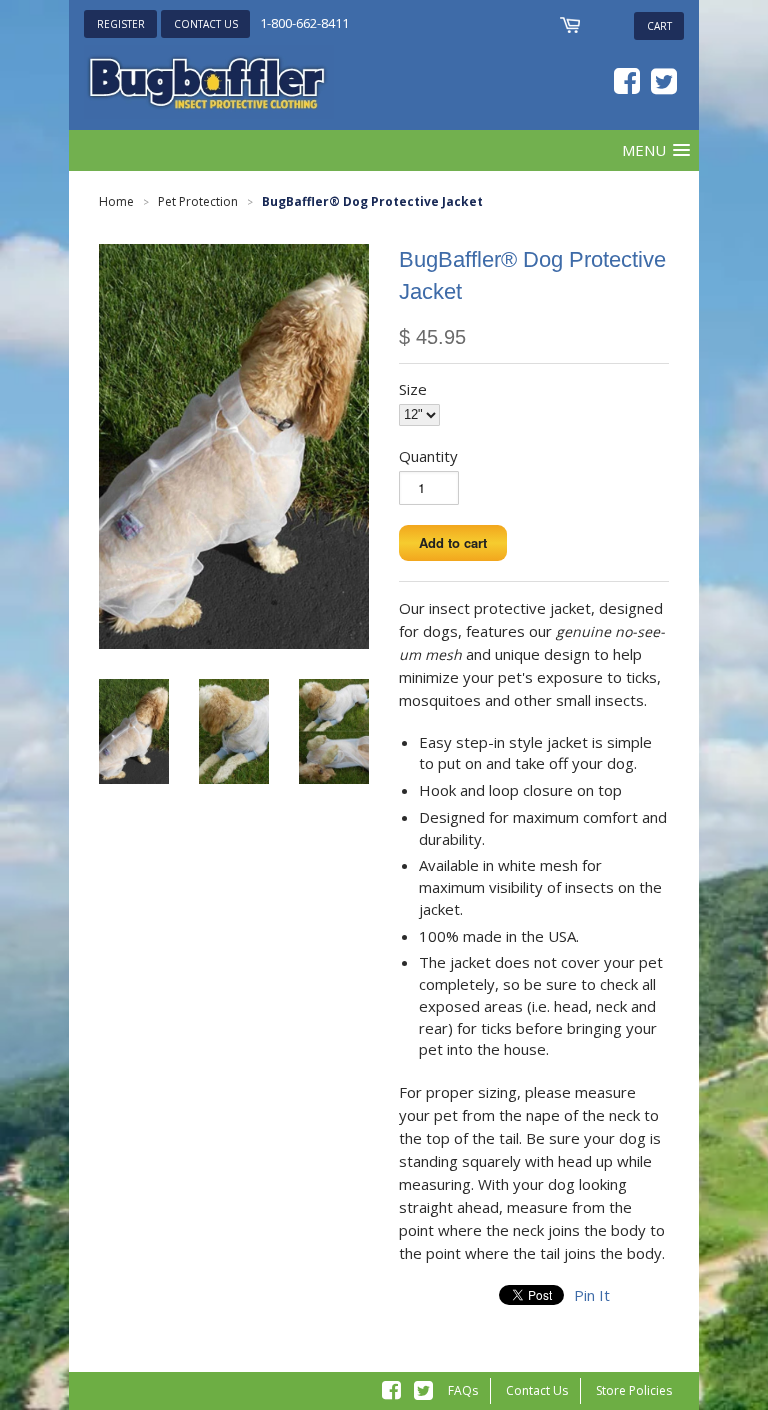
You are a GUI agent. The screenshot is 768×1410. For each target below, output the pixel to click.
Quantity (428, 456)
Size (413, 389)
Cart (659, 26)
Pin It (592, 1295)
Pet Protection (198, 201)
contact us (206, 24)
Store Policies (634, 1390)
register (121, 24)
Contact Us (537, 1390)
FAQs (463, 1390)
